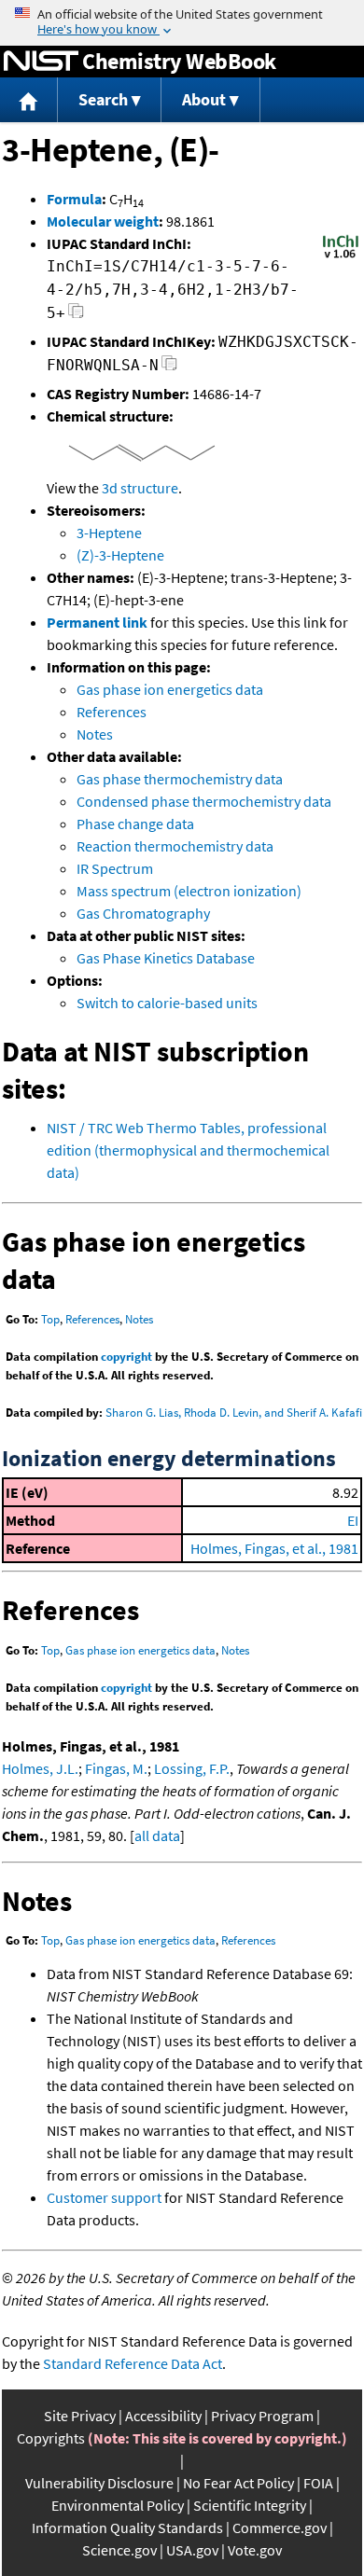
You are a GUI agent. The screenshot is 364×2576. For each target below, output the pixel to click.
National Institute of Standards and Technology (41, 62)
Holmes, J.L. (40, 1768)
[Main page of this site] (29, 100)
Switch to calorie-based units (167, 1003)
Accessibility (163, 2416)
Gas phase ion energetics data (170, 689)
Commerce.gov (280, 2528)
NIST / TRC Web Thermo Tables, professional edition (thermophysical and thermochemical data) (188, 1150)
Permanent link (97, 622)
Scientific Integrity (250, 2505)
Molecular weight (103, 221)
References (112, 712)
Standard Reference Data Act (133, 2363)
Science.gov (119, 2550)
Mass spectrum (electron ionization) (189, 891)
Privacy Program (262, 2416)
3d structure (140, 488)
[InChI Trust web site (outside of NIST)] (341, 256)
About (204, 99)
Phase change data (135, 824)
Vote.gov (255, 2550)
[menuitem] (29, 100)
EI (353, 1520)
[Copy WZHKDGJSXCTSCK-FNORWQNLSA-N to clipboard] (169, 368)
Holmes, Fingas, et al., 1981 (274, 1548)
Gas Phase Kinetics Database (166, 958)
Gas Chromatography (143, 913)
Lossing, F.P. (192, 1768)
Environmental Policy (118, 2505)
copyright (126, 1357)
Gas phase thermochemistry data (180, 779)
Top (50, 1319)
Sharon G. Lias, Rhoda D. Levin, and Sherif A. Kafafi (234, 1413)
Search (103, 99)
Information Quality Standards (127, 2528)
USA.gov (192, 2550)
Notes (95, 734)
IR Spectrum (115, 868)
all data (157, 1835)
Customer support (104, 2197)
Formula (74, 199)
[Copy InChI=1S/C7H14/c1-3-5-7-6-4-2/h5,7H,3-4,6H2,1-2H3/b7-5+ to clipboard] (76, 316)
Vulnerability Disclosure (99, 2483)
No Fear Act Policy (238, 2483)
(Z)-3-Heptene (120, 555)
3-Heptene (109, 533)
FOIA (318, 2483)
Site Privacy (80, 2416)
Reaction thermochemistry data (175, 846)
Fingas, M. (116, 1768)
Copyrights (51, 2438)
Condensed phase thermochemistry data (204, 801)
